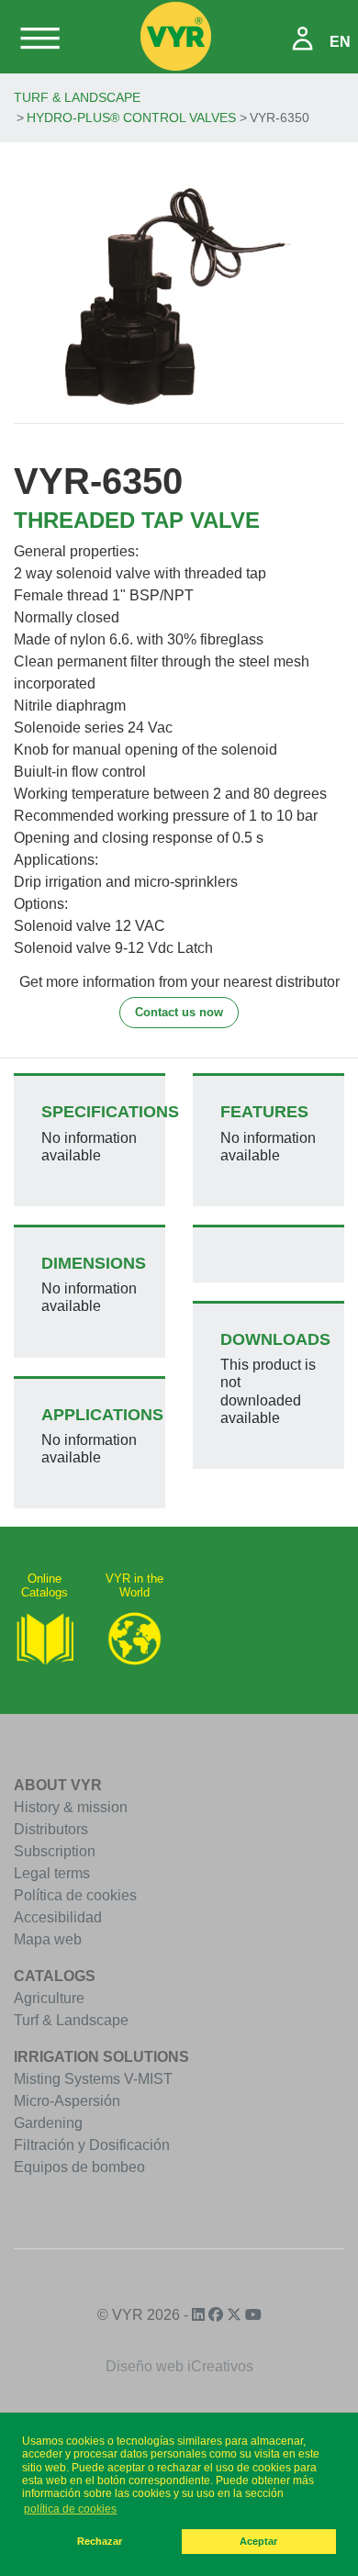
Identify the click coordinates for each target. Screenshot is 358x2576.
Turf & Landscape (77, 97)
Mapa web (48, 1939)
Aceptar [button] (258, 2541)
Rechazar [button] (100, 2541)
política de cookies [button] (70, 2509)
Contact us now (179, 1012)
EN (340, 42)
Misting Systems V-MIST (93, 2079)
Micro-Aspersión (67, 2101)
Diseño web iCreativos (179, 2366)
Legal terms (52, 1873)
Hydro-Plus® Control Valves (131, 118)
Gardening (48, 2123)
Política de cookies (75, 1895)
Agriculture (49, 1998)
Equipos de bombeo (79, 2167)
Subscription (55, 1851)
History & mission (71, 1807)
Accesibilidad (58, 1917)
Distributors (51, 1829)
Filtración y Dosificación (92, 2145)
